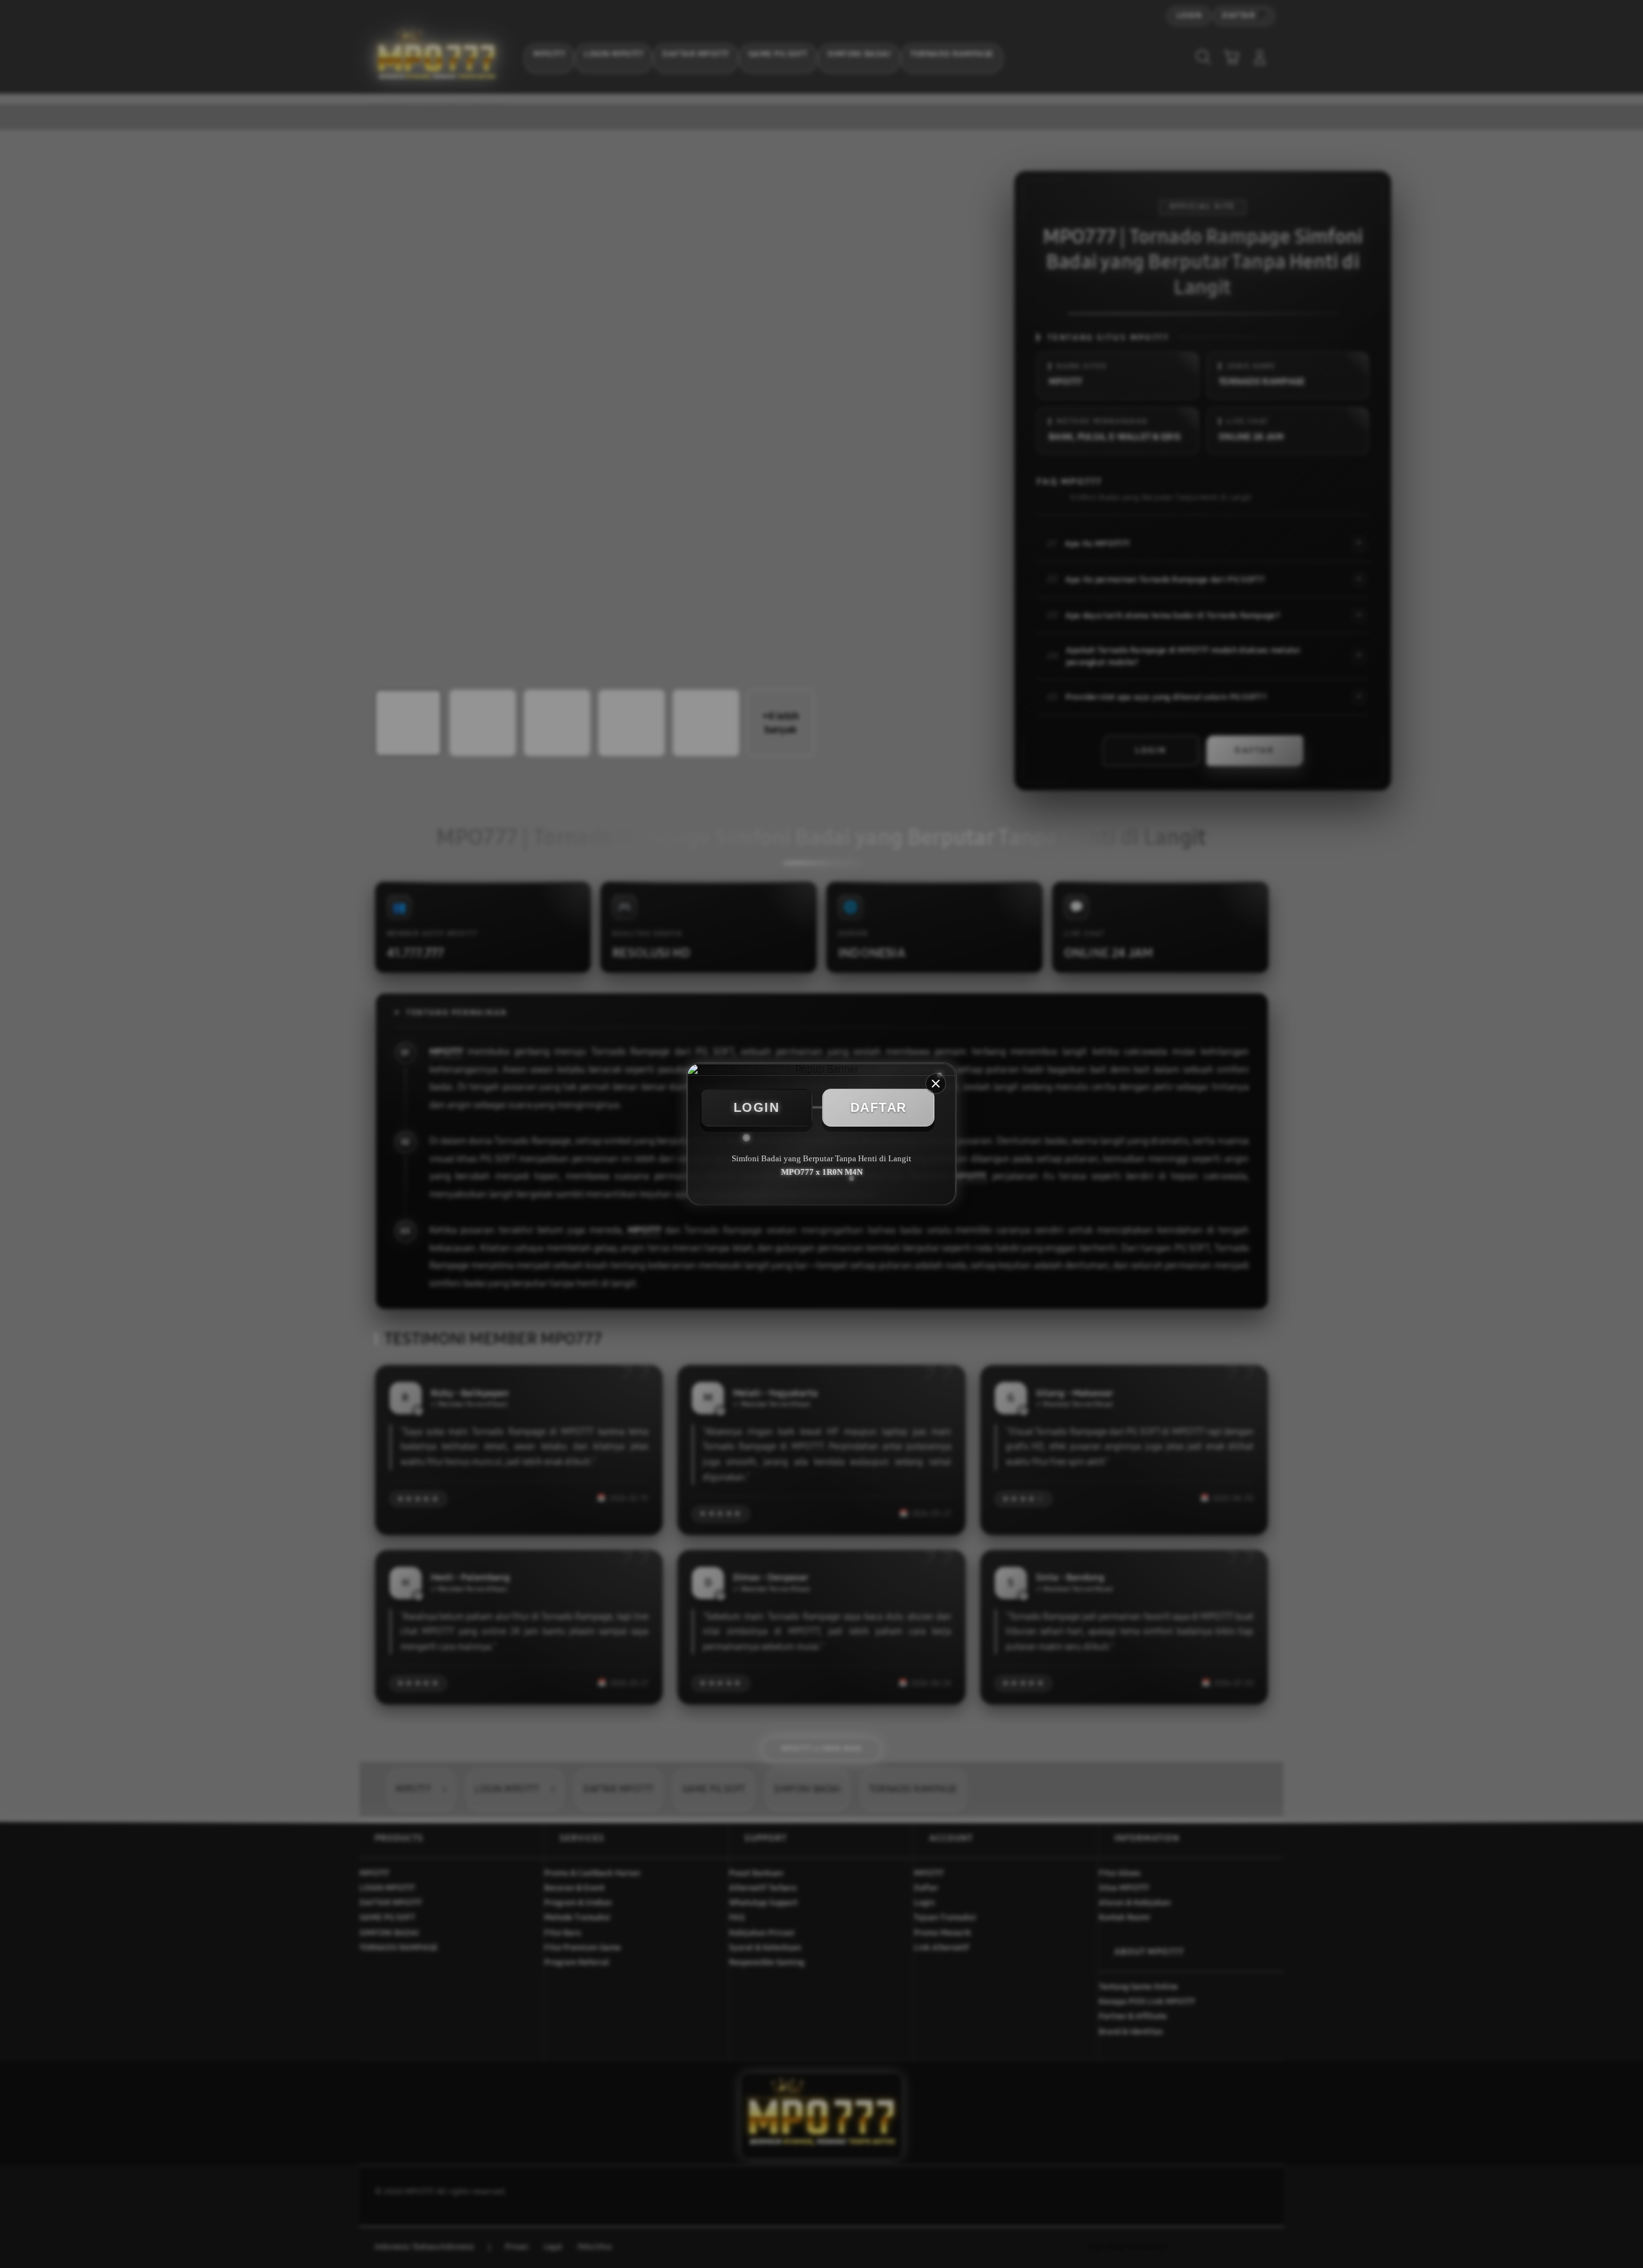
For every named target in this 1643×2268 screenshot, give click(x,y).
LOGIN (757, 1107)
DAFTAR (879, 1107)
